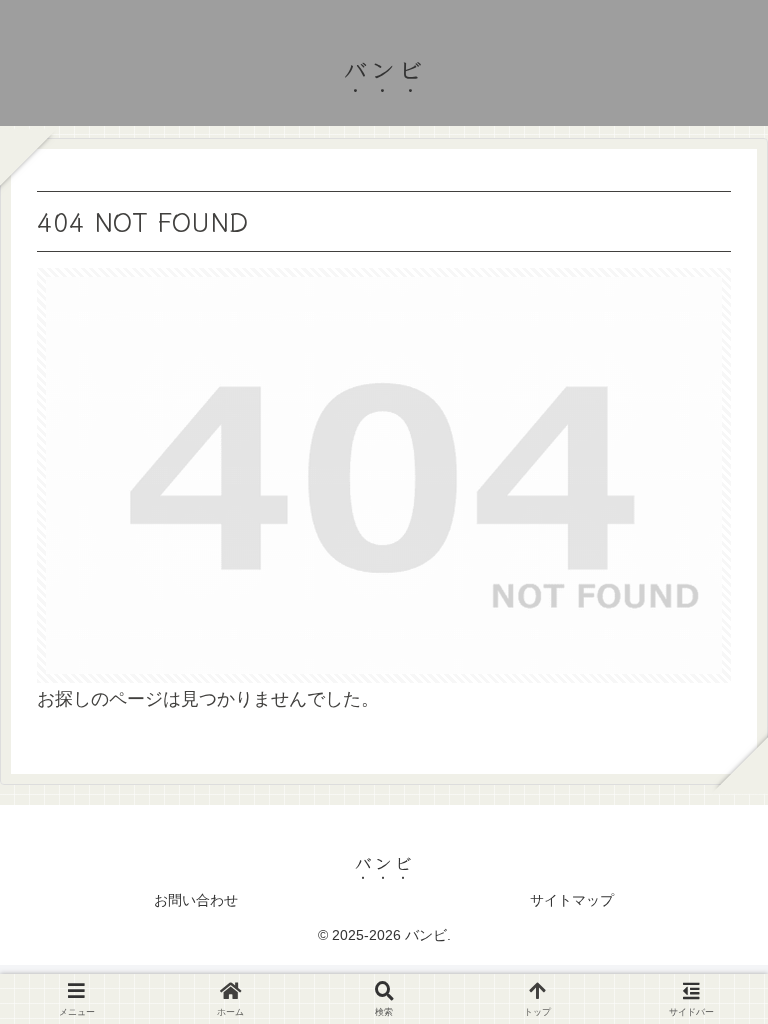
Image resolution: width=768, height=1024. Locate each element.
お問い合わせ (196, 900)
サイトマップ (572, 900)
